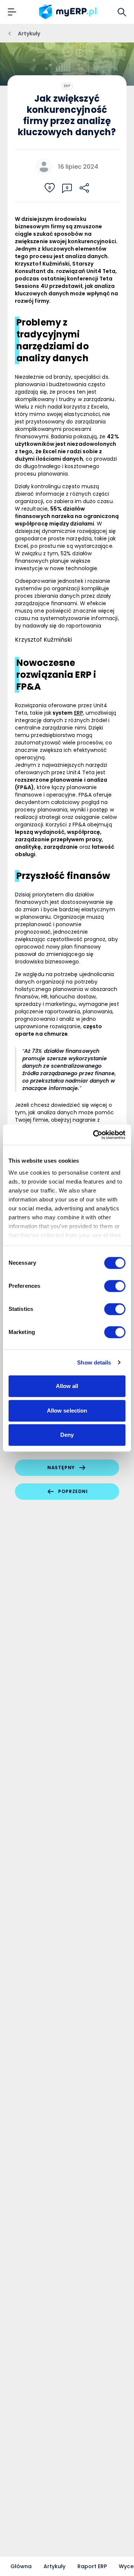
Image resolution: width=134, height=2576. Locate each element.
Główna (21, 2566)
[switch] (115, 1286)
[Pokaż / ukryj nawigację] (12, 12)
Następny (61, 1468)
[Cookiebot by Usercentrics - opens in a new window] (95, 1135)
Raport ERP (92, 2566)
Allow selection (67, 1411)
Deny (67, 1435)
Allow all (67, 1386)
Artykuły (55, 2566)
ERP (67, 86)
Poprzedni (73, 1491)
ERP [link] (79, 713)
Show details (94, 1362)
